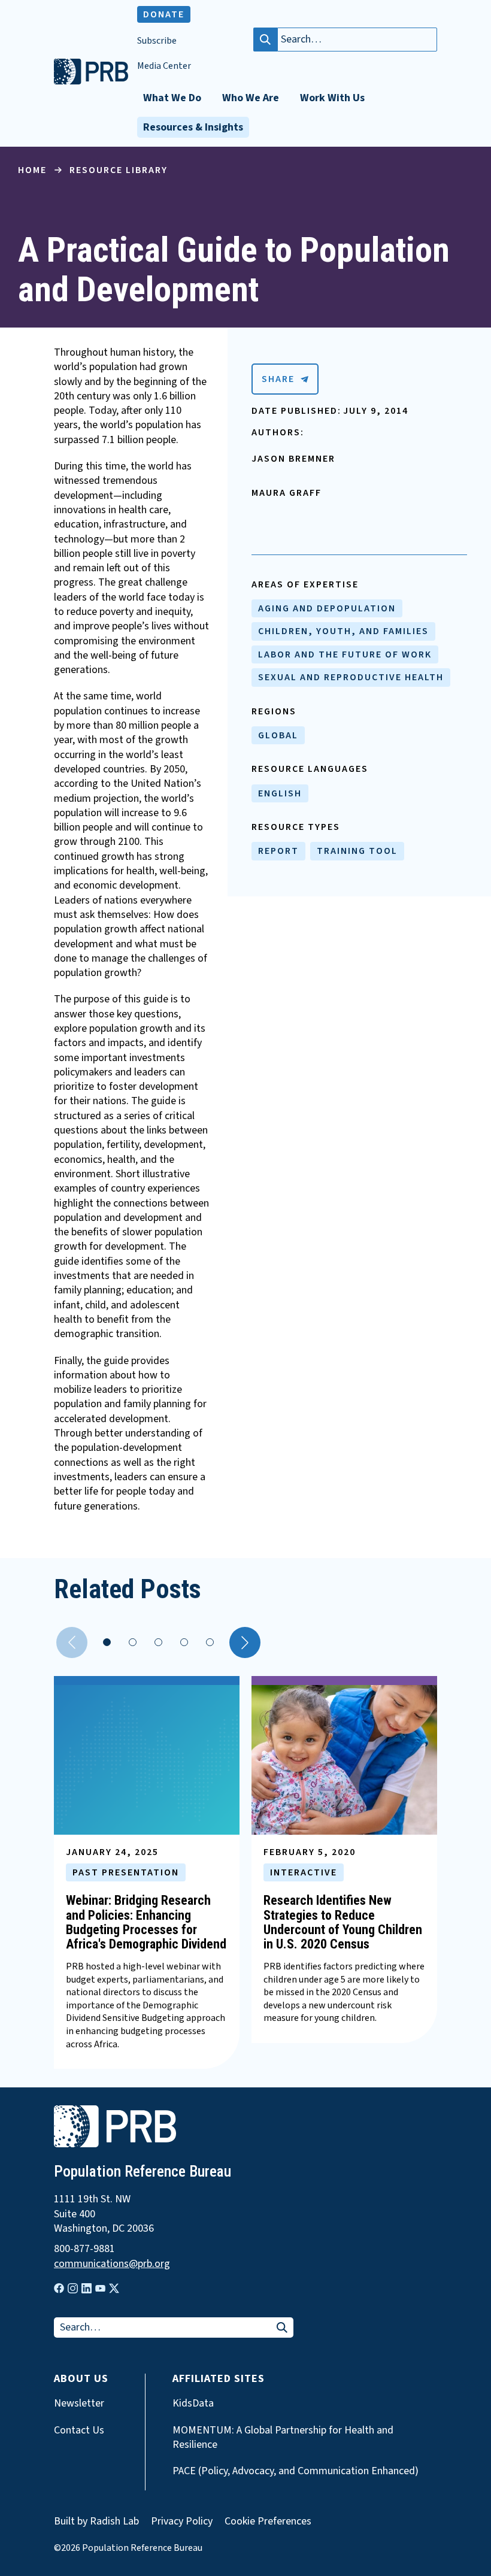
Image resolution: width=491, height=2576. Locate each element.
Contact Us (79, 2430)
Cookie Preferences (268, 2522)
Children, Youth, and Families (343, 631)
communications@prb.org (112, 2264)
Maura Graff (287, 493)
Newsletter (79, 2404)
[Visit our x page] (114, 2288)
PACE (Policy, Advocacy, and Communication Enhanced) (295, 2471)
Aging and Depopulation (327, 608)
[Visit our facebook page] (59, 2288)
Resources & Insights (193, 127)
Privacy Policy (182, 2521)
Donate (164, 14)
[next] (245, 1642)
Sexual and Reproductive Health (351, 677)
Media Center (164, 66)
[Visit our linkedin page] (87, 2288)
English (280, 793)
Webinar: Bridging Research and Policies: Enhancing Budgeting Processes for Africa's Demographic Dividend (146, 1922)
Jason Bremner (293, 459)
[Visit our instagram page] (73, 2288)
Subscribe (157, 41)
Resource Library (119, 170)
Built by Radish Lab (96, 2521)
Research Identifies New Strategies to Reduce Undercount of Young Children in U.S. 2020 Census (343, 1922)
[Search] (265, 40)
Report (278, 851)
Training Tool (357, 851)
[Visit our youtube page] (100, 2289)
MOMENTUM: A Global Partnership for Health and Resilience (283, 2438)
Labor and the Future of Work (345, 654)
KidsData (193, 2404)
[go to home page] (91, 81)
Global (278, 735)
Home (32, 170)
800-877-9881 (84, 2249)
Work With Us (332, 98)
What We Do (172, 98)
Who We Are (251, 98)
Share (278, 379)
